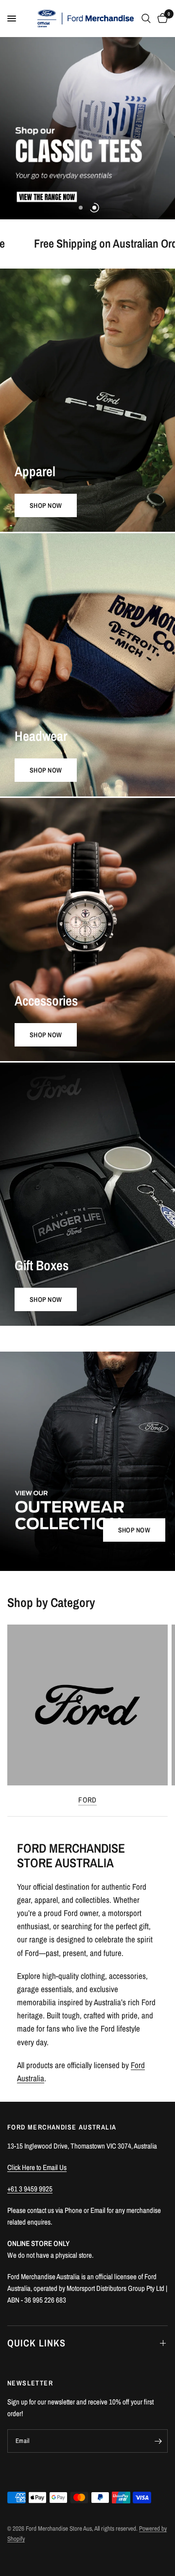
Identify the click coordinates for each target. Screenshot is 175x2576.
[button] (134, 1530)
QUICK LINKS (36, 2343)
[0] (161, 19)
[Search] (146, 19)
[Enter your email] (158, 2441)
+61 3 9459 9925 (30, 2189)
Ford (87, 1800)
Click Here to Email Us (37, 2167)
